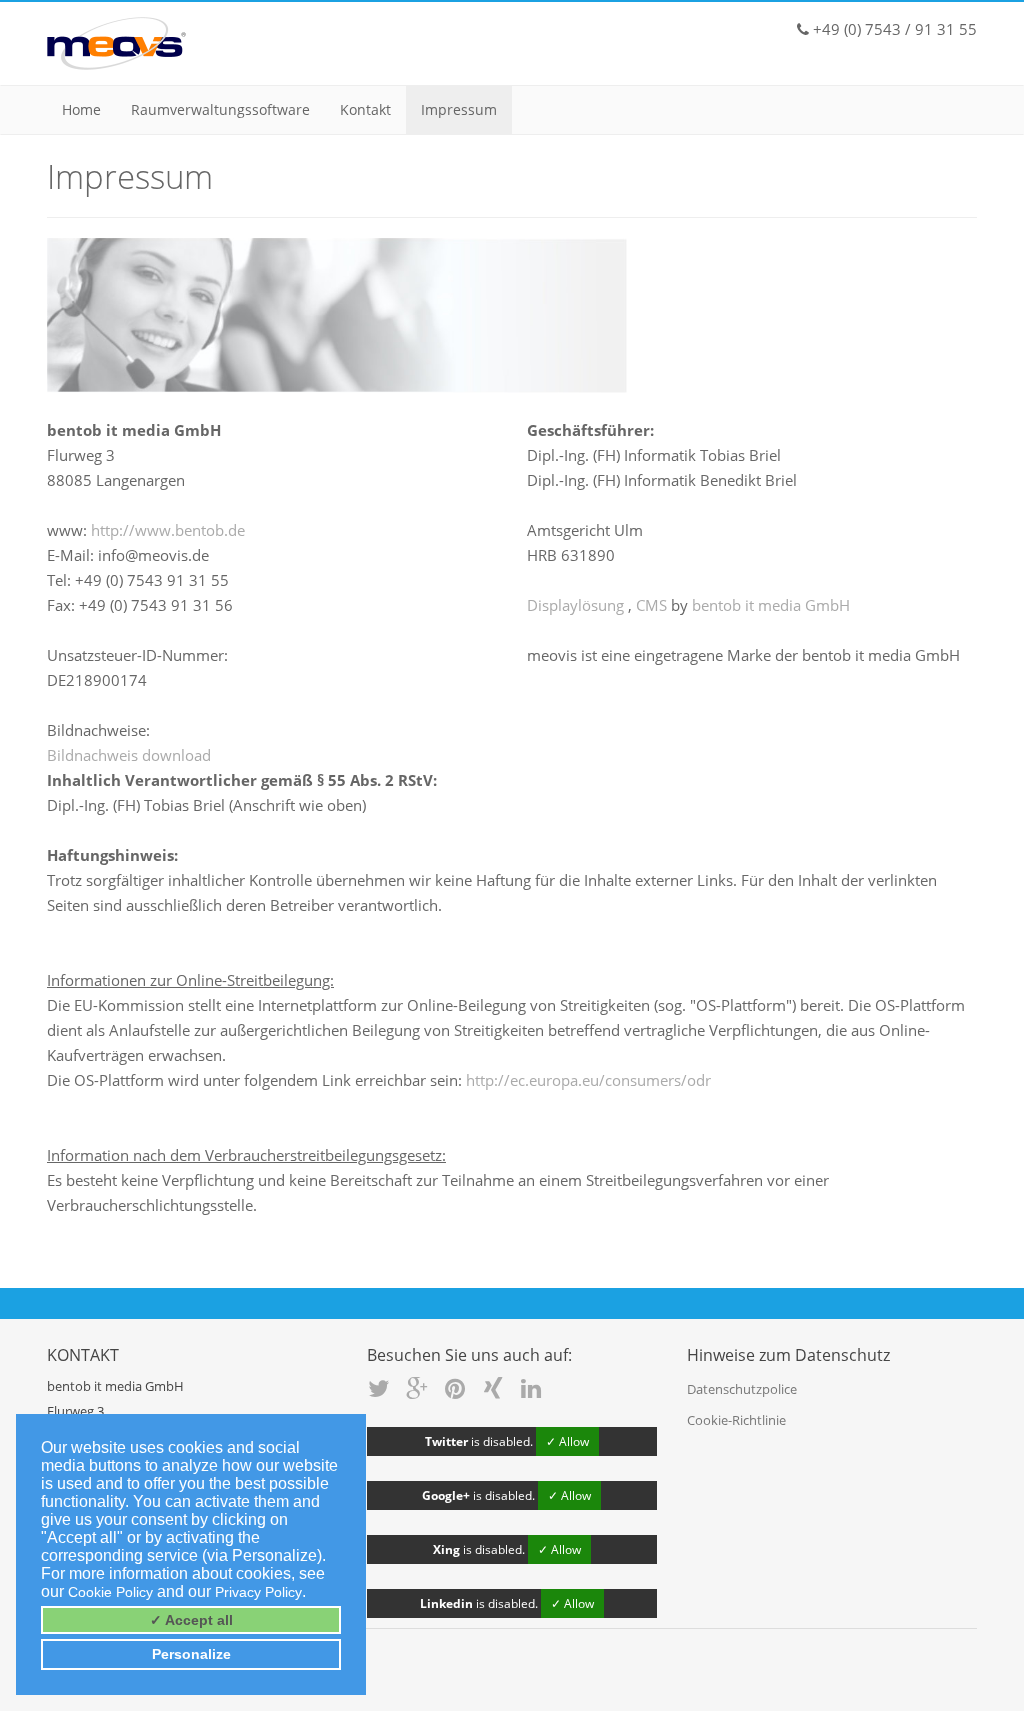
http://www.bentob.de (168, 530)
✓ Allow (567, 1441)
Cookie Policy (110, 1592)
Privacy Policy (258, 1592)
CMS (653, 605)
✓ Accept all (191, 1620)
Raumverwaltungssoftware (220, 109)
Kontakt (365, 109)
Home (81, 109)
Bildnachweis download (129, 755)
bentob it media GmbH (771, 605)
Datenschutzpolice (742, 1389)
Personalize (191, 1654)
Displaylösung (577, 605)
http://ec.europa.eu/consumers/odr (588, 1080)
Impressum (459, 109)
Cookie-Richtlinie (736, 1420)
